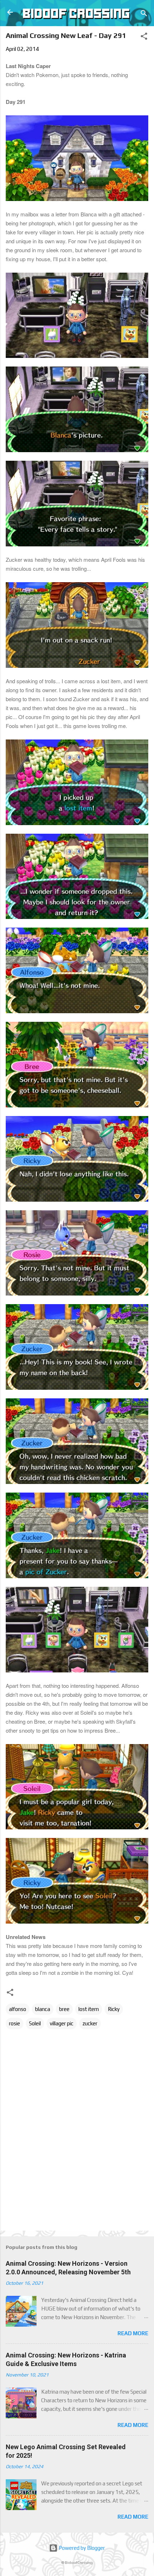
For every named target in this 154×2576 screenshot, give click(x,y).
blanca (43, 2009)
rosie (15, 2023)
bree (64, 2009)
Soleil (35, 2023)
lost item (89, 2009)
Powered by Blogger (81, 2548)
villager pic (62, 2023)
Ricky (114, 2009)
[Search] (144, 15)
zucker (90, 2023)
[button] (144, 37)
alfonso (18, 2009)
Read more (133, 2333)
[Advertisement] (80, 2209)
